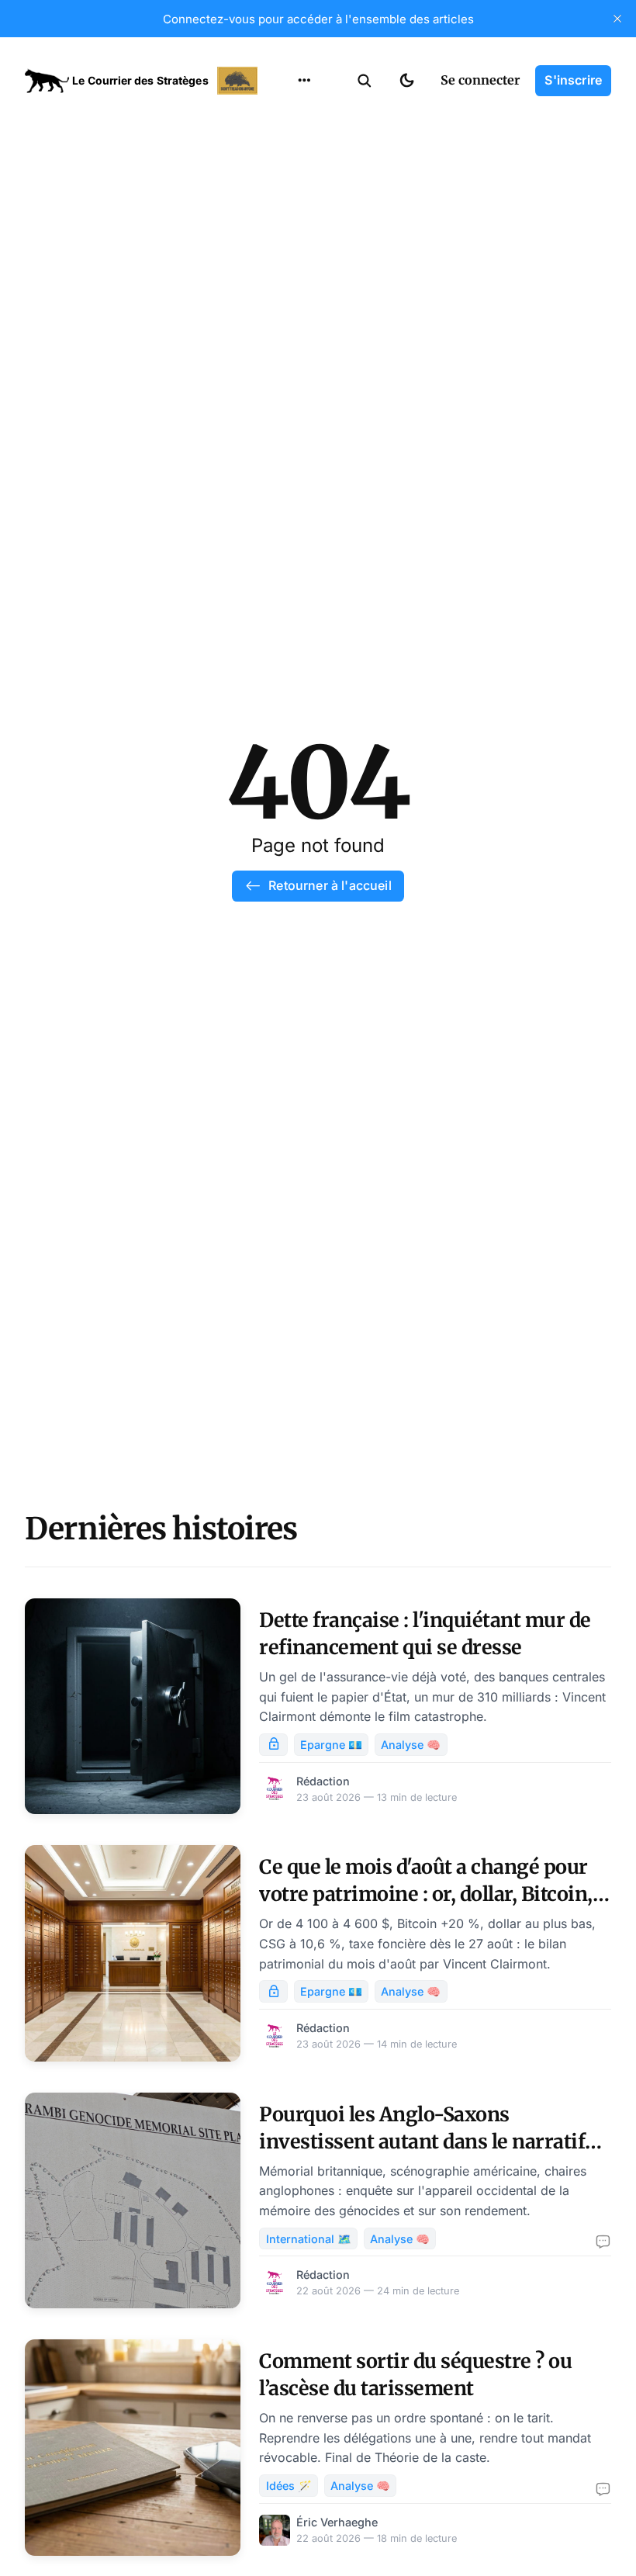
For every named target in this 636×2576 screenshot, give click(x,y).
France (284, 177)
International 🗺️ (309, 2239)
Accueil (285, 116)
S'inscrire (573, 80)
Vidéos (284, 268)
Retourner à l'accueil (330, 885)
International (303, 147)
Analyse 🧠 (411, 1745)
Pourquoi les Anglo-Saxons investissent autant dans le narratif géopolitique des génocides (422, 2141)
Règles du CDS (304, 298)
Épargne (289, 237)
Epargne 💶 (331, 1745)
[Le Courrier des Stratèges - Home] (143, 81)
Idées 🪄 (289, 2486)
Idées (280, 207)
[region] (304, 81)
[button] (365, 81)
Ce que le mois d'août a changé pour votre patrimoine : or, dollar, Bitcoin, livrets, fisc (426, 1894)
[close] (617, 19)
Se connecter (480, 80)
